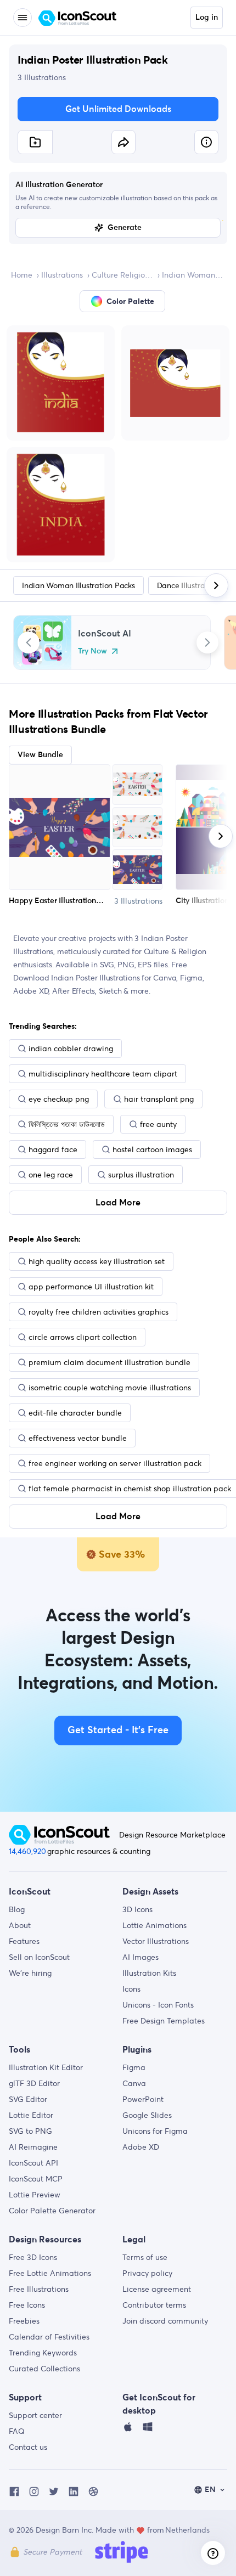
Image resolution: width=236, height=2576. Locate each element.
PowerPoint (143, 2099)
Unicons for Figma (155, 2131)
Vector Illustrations (156, 1941)
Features (24, 1941)
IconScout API (33, 2163)
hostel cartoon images (152, 1149)
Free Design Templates (164, 2021)
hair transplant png (159, 1099)
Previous (29, 642)
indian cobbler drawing (71, 1049)
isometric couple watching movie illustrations (110, 1388)
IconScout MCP (36, 2179)
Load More (118, 1203)
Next (207, 642)
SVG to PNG (30, 2131)
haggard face (53, 1149)
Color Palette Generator (52, 2211)
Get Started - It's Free (118, 1731)
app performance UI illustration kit (91, 1287)
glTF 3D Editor (34, 2083)
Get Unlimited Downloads (118, 109)
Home (22, 275)
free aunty (158, 1124)
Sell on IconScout (39, 1957)
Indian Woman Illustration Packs (193, 275)
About (20, 1925)
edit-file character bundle (75, 1413)
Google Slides (147, 2115)
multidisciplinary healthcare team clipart (103, 1074)
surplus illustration (141, 1175)
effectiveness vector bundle (78, 1438)
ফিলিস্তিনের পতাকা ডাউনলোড (67, 1124)
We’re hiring (30, 1973)
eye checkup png (59, 1099)
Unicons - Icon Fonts (158, 2005)
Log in (207, 18)
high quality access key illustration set (97, 1261)
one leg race (51, 1175)
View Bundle (40, 755)
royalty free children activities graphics (99, 1312)
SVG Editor (28, 2099)
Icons (131, 1989)
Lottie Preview (35, 2195)
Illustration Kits (149, 1973)
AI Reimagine (33, 2147)
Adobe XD (141, 2147)
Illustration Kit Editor (46, 2067)
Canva (134, 2083)
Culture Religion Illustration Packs (122, 275)
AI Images (141, 1957)
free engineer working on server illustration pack (115, 1463)
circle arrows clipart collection (83, 1337)
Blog (17, 1909)
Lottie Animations (154, 1925)
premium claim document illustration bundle (109, 1362)
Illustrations (62, 275)
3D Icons (137, 1909)
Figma (134, 2067)
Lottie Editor (31, 2115)
